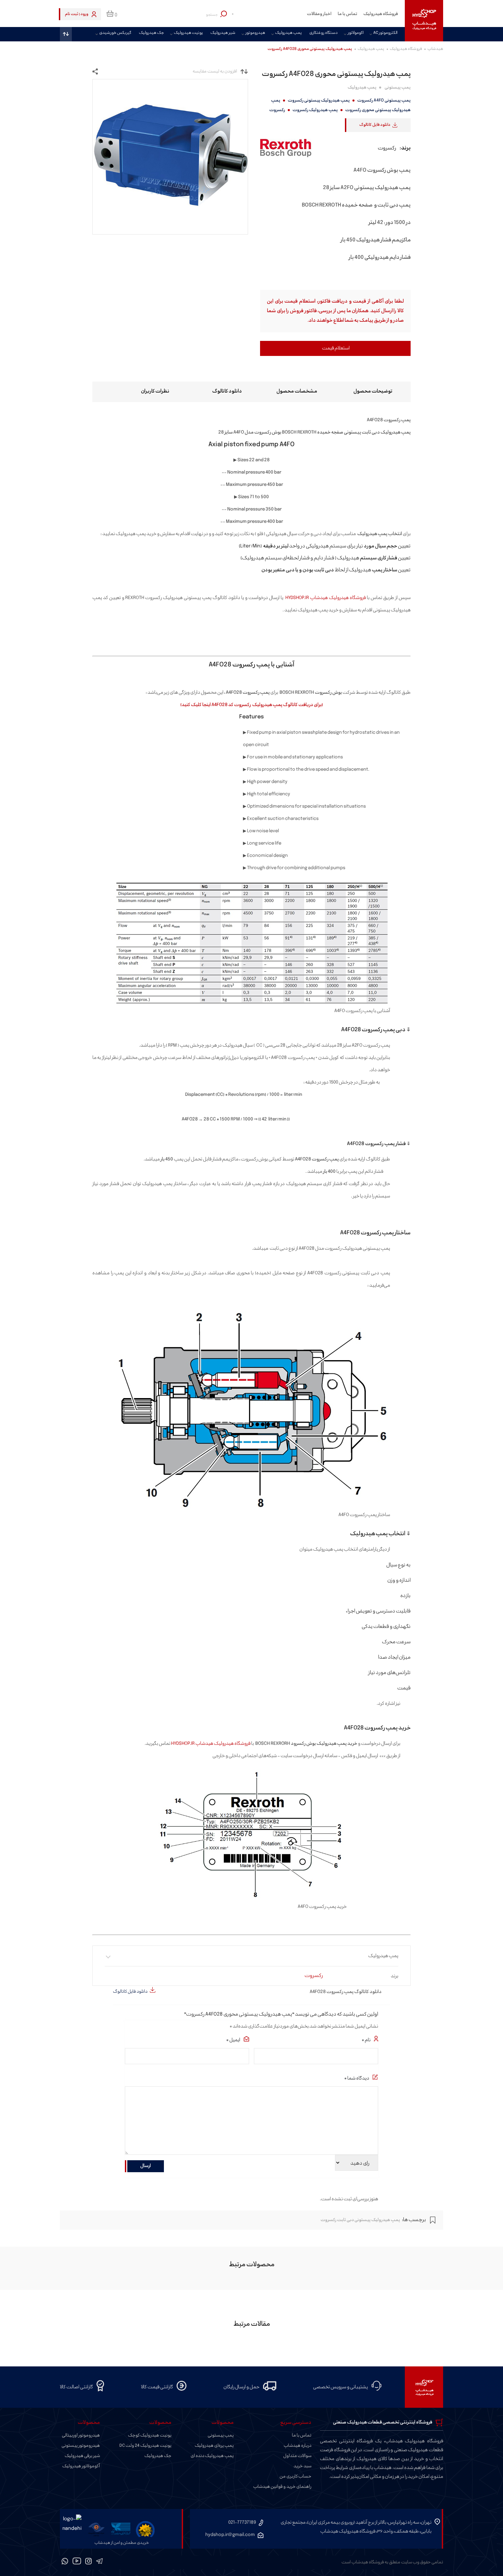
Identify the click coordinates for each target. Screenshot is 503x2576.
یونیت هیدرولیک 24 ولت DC (145, 2446)
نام (366, 2040)
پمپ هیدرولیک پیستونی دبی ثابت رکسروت (360, 2220)
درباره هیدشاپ (298, 2446)
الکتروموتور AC (385, 33)
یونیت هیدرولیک (188, 33)
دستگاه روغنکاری (324, 33)
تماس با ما (347, 14)
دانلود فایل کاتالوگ (375, 125)
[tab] (361, 392)
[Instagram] (89, 2562)
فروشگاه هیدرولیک (381, 14)
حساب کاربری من (295, 2477)
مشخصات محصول (297, 391)
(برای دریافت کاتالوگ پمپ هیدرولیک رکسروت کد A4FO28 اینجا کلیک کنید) (252, 705)
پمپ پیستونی (398, 88)
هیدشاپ (435, 49)
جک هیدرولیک (151, 33)
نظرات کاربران (155, 391)
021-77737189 (242, 2522)
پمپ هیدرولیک (288, 33)
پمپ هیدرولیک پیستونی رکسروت (319, 101)
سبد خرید (302, 2466)
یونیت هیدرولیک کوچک (150, 2435)
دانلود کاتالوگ (227, 391)
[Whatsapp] (65, 2562)
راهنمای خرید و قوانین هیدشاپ (282, 2487)
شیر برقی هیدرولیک (82, 2456)
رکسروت (277, 110)
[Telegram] (99, 2562)
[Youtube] (77, 2562)
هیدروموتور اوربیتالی (81, 2435)
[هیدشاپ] (424, 21)
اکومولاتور (356, 33)
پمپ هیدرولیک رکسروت (315, 110)
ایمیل (233, 2040)
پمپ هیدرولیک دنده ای (212, 2456)
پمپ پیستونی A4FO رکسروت (384, 101)
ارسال (146, 2166)
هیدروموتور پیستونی (81, 2446)
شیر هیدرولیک (223, 33)
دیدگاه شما (357, 2078)
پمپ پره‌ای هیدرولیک (214, 2446)
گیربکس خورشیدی (115, 33)
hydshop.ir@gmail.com (230, 2535)
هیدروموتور (255, 33)
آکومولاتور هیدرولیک (81, 2466)
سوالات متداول (297, 2456)
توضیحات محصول (373, 391)
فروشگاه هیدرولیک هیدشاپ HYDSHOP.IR (326, 598)
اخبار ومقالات (319, 14)
